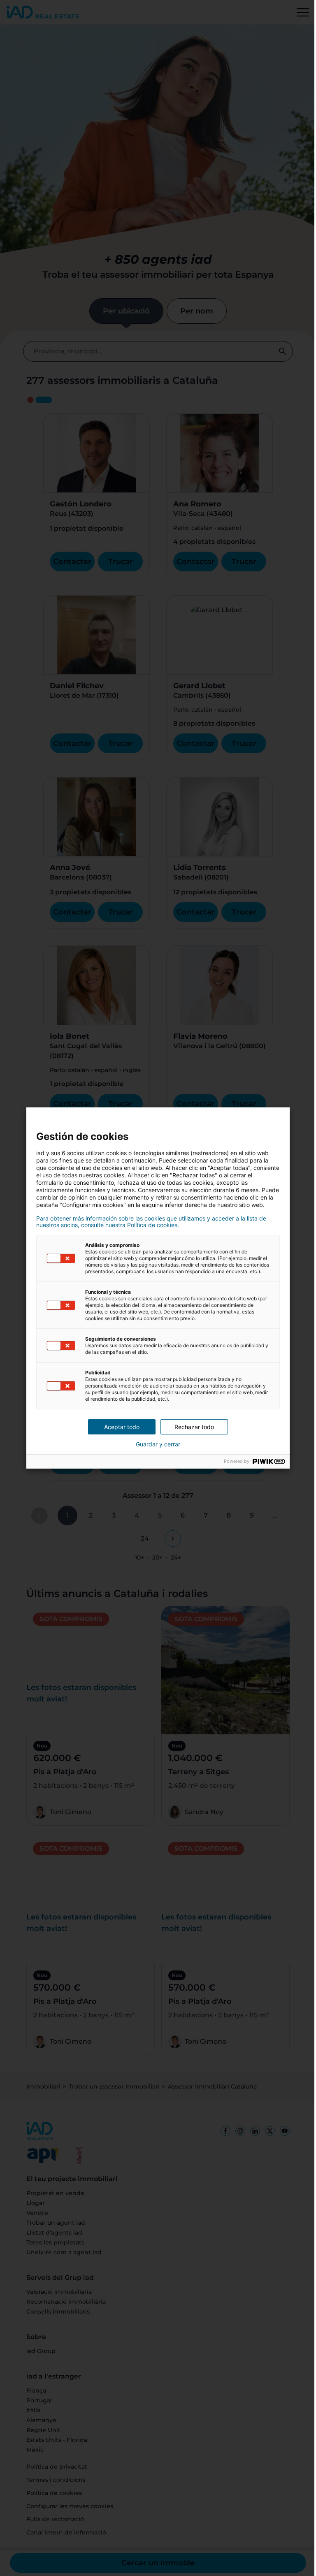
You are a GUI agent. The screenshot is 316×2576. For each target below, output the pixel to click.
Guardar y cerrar (158, 1444)
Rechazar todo (194, 1427)
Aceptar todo (122, 1427)
